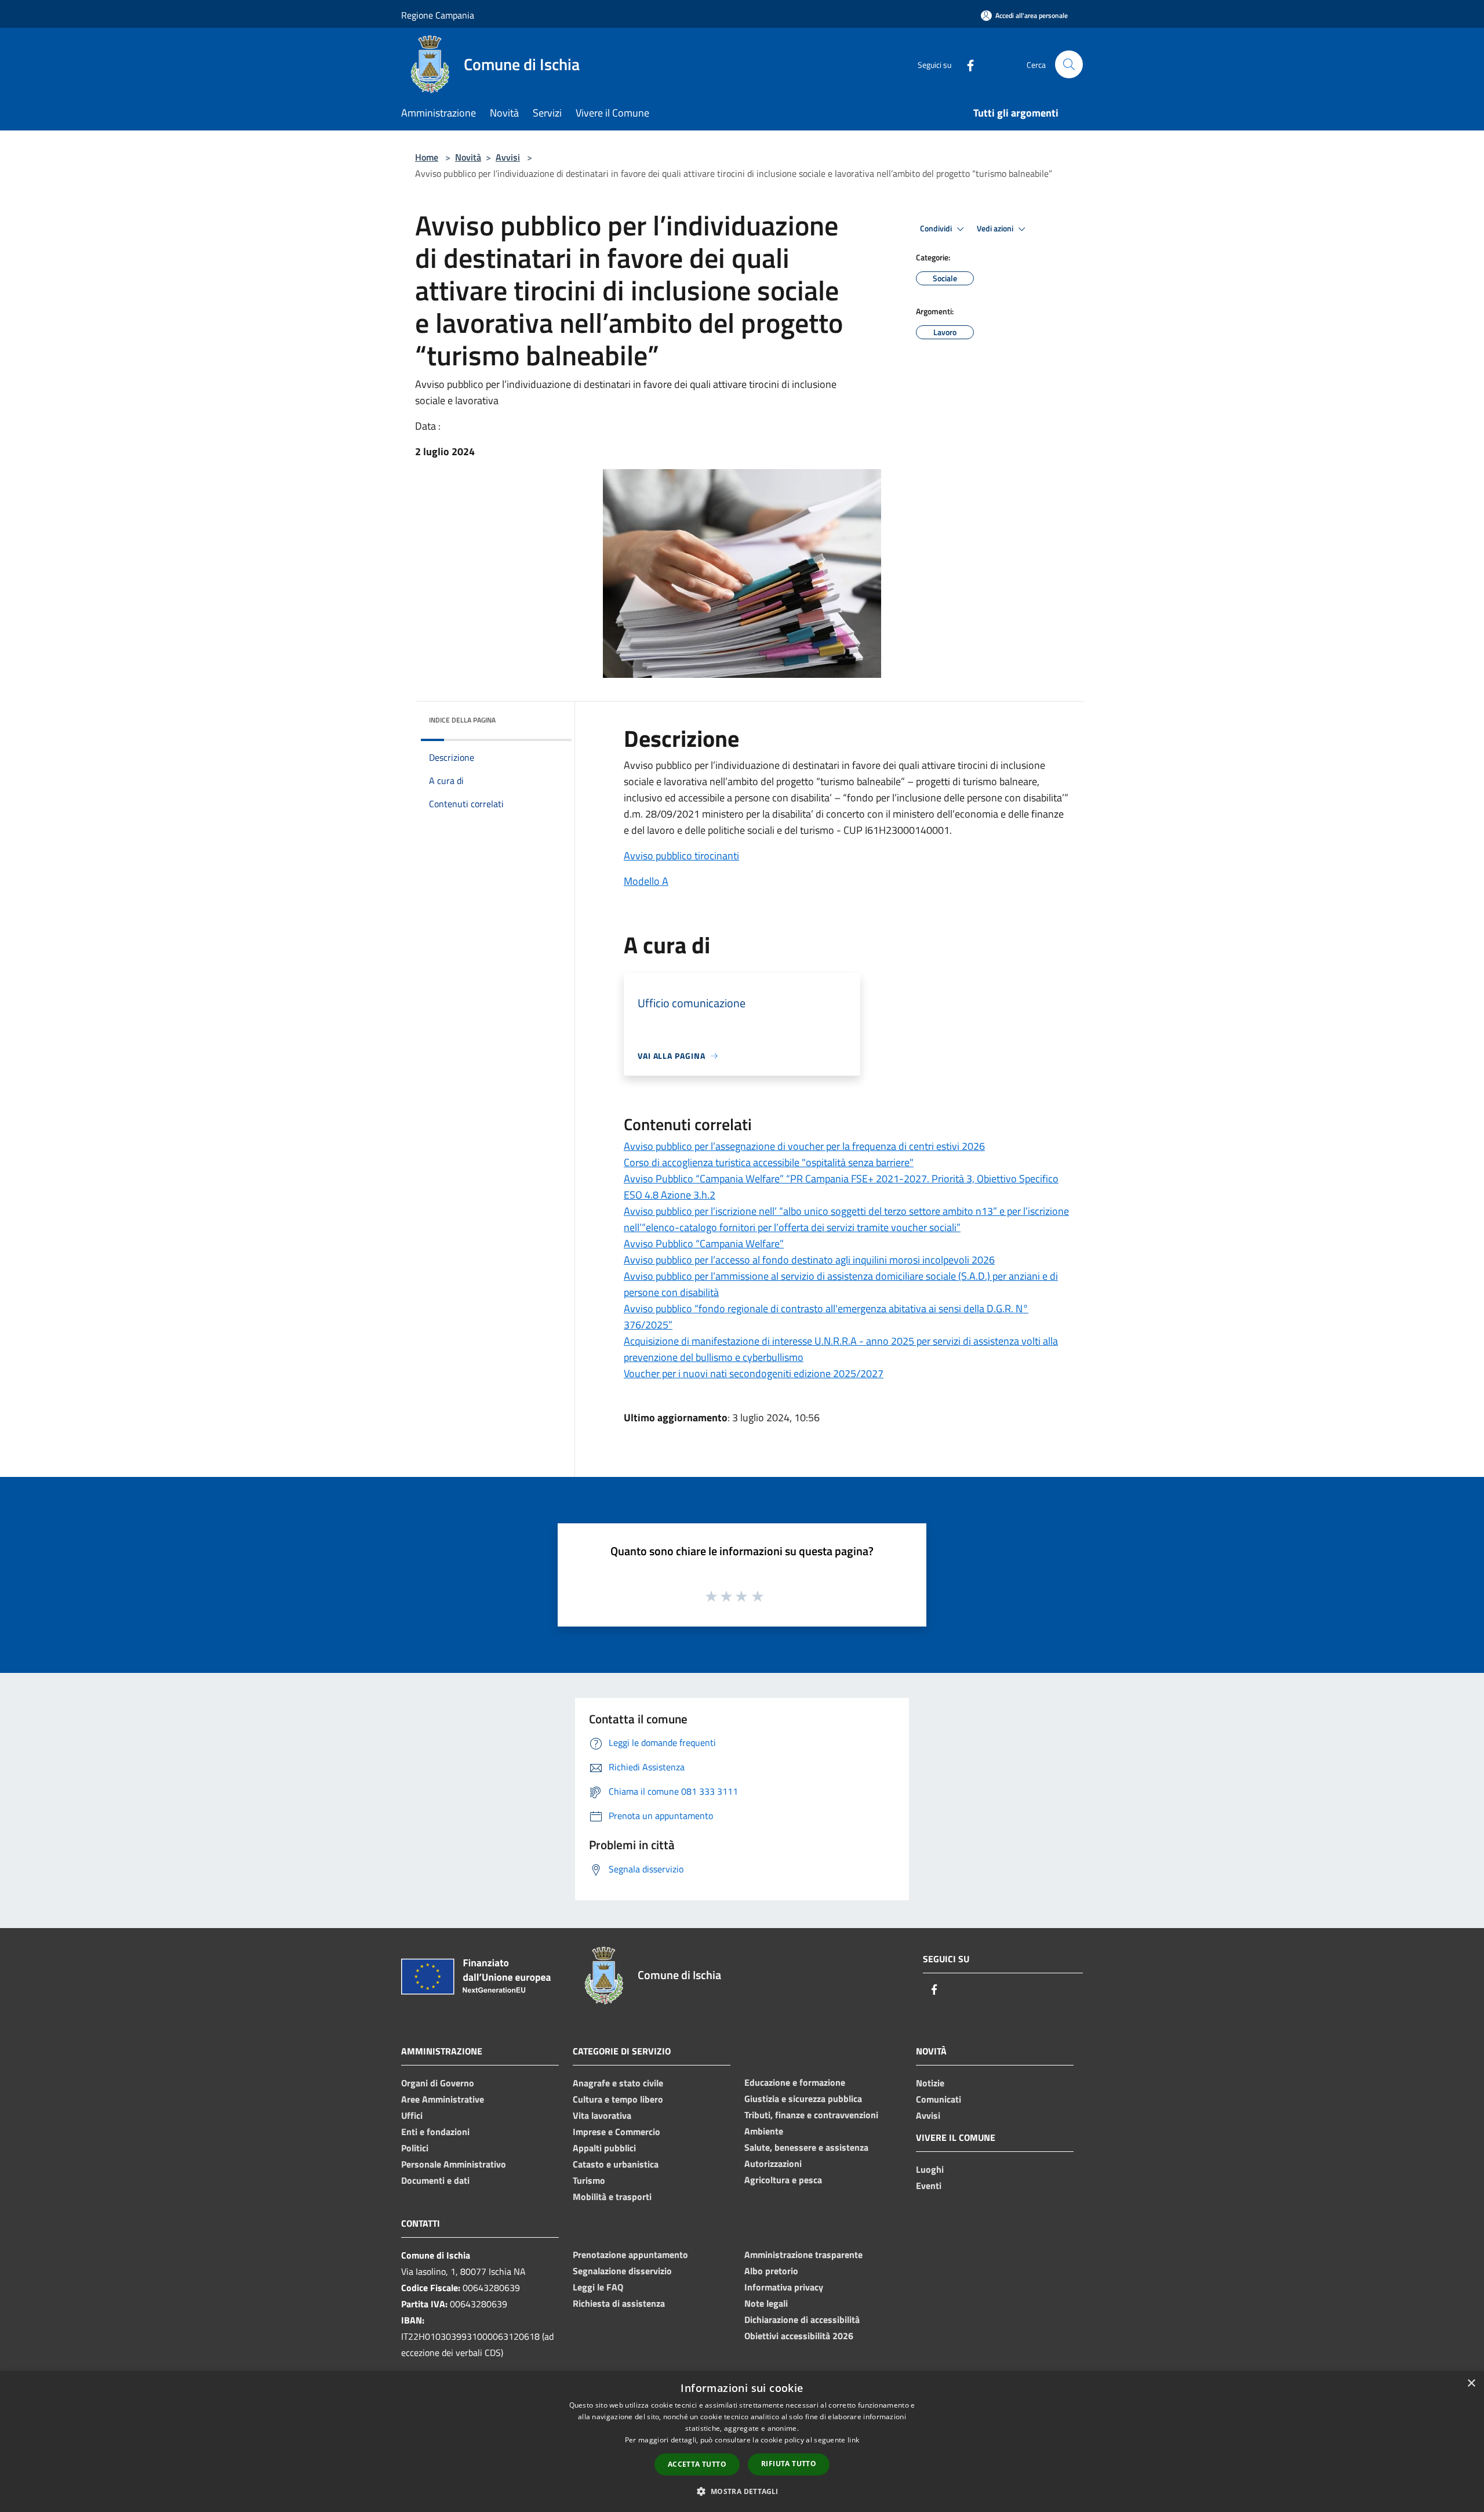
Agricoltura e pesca (783, 2180)
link (853, 2440)
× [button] (1471, 2384)
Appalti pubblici (604, 2148)
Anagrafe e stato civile (618, 2083)
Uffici (412, 2115)
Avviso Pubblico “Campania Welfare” (704, 1244)
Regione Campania (438, 15)
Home (427, 157)
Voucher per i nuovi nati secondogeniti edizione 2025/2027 (754, 1373)
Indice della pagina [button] (462, 720)
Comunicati (939, 2099)
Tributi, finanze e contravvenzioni (811, 2115)
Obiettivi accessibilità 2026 (799, 2336)
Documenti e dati (435, 2180)
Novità (468, 157)
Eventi (929, 2186)
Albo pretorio (771, 2271)
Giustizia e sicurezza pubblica (803, 2099)
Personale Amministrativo (454, 2164)
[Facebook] (966, 64)
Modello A (646, 881)
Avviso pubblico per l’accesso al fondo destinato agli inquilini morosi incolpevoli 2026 (809, 1260)
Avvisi (508, 157)
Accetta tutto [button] (697, 2464)
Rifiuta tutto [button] (789, 2464)
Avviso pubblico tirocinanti (681, 856)
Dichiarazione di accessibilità (802, 2319)
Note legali (766, 2303)
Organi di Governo (438, 2083)
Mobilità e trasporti (612, 2197)
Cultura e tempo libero (618, 2099)
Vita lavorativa (602, 2115)
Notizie (930, 2083)
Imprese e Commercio (616, 2132)
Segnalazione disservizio (622, 2271)
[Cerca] (1069, 64)
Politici (415, 2148)
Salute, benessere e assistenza (806, 2147)
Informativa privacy (784, 2287)
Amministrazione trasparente (803, 2255)
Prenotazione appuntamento (630, 2255)
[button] (742, 2491)
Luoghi (930, 2169)
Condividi (937, 228)
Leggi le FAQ (598, 2287)
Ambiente (764, 2131)
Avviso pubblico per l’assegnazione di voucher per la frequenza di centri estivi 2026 (804, 1146)
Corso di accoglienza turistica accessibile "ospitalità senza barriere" (769, 1162)
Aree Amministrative (443, 2099)
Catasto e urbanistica (616, 2164)
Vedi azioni (996, 228)
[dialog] (742, 2442)
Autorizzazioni (773, 2163)
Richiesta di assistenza (619, 2303)
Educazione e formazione (795, 2082)
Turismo (589, 2180)
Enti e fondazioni (435, 2132)
